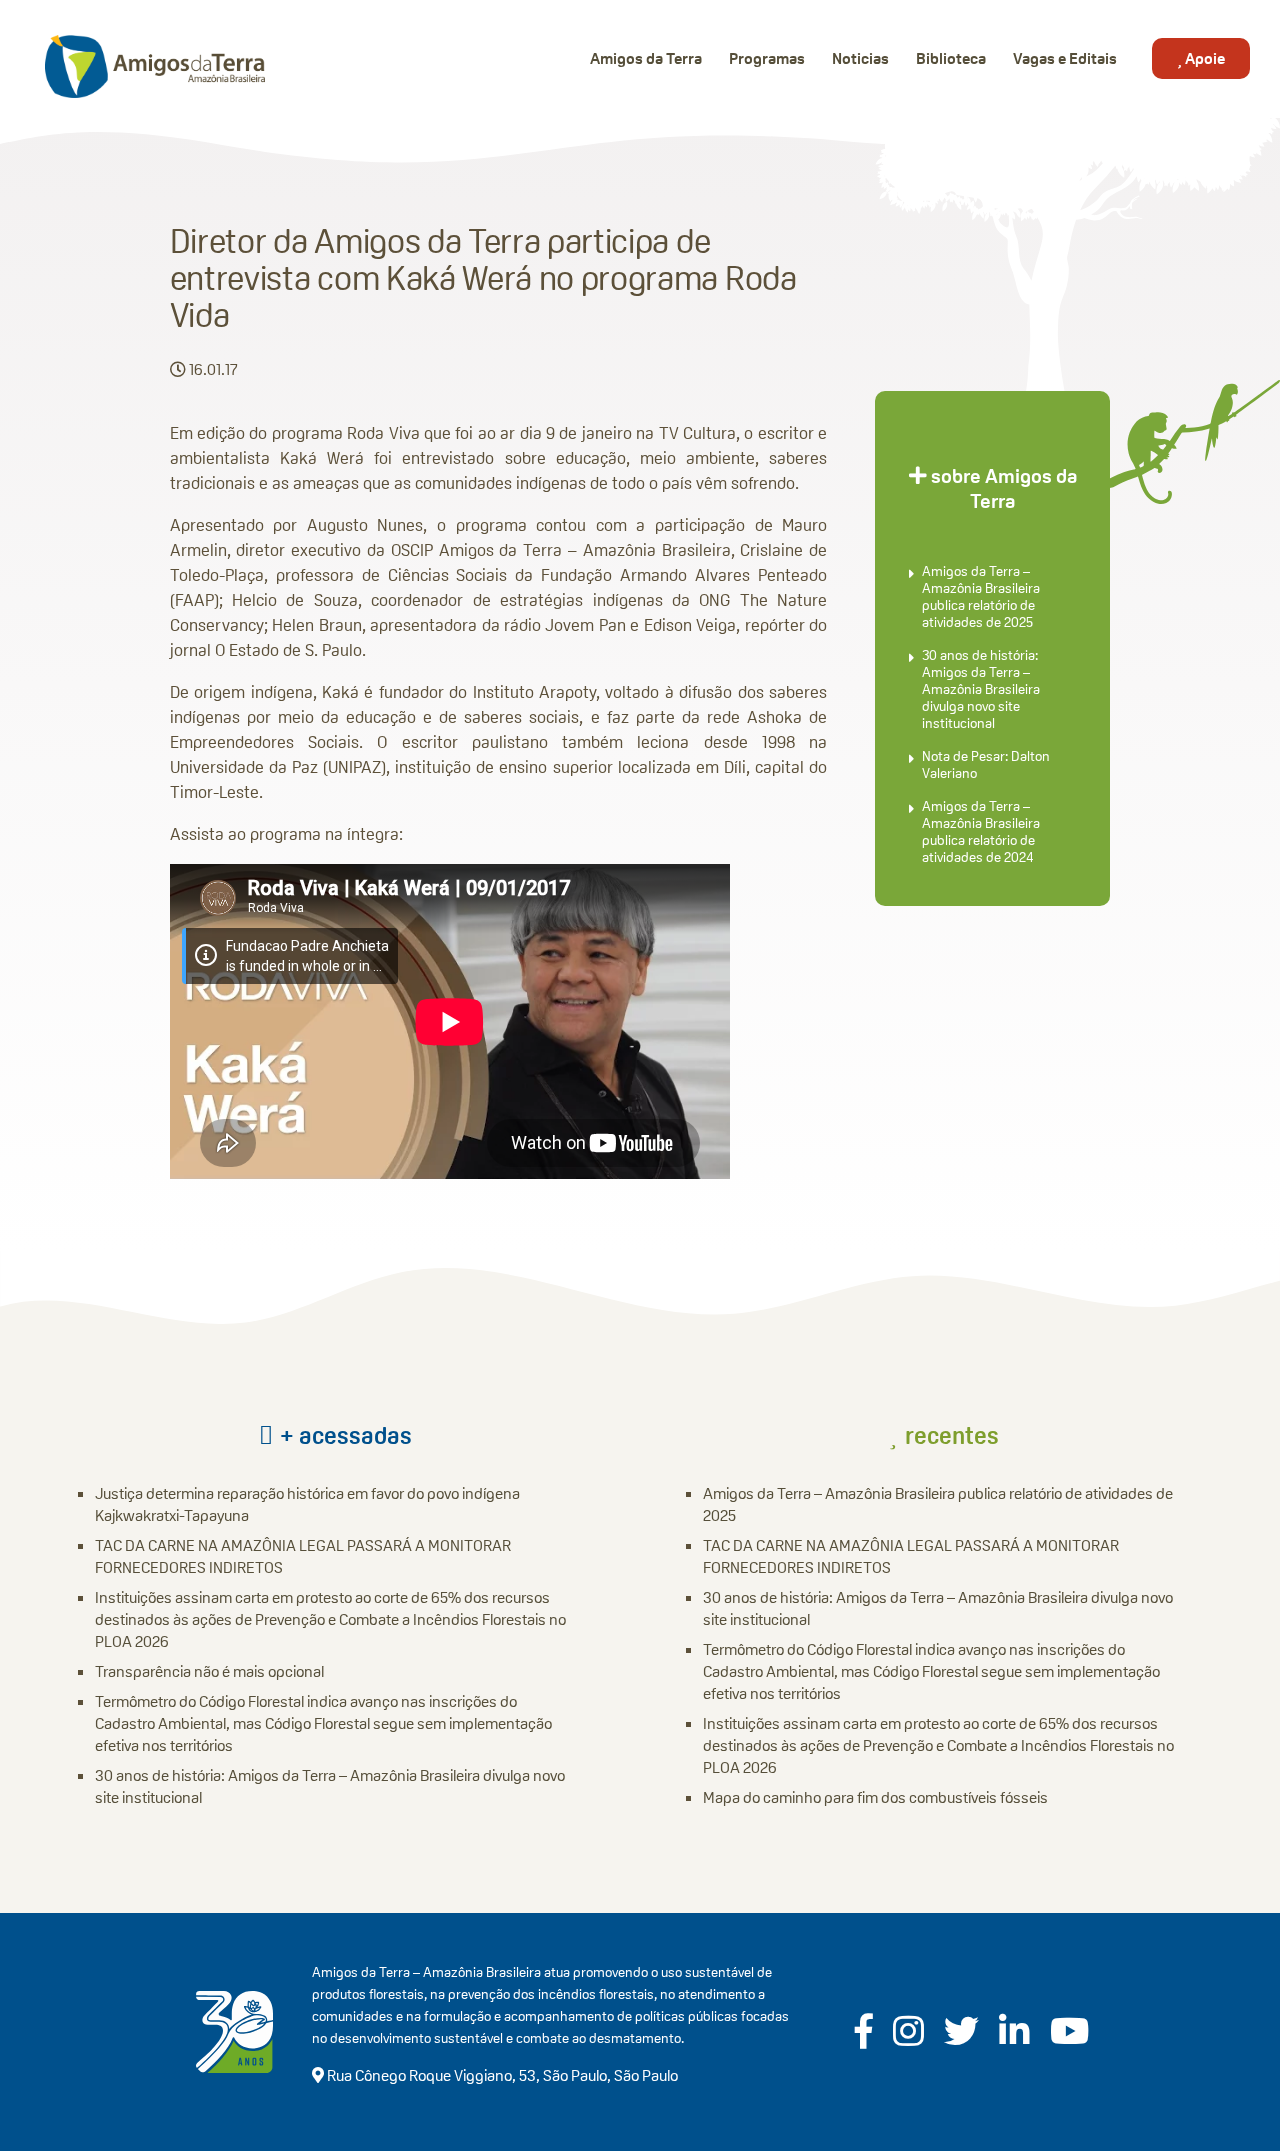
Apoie (1203, 58)
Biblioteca (951, 58)
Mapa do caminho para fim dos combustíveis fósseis (875, 1797)
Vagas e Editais (1065, 58)
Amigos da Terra (646, 58)
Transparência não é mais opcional (209, 1671)
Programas (767, 58)
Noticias (860, 58)
